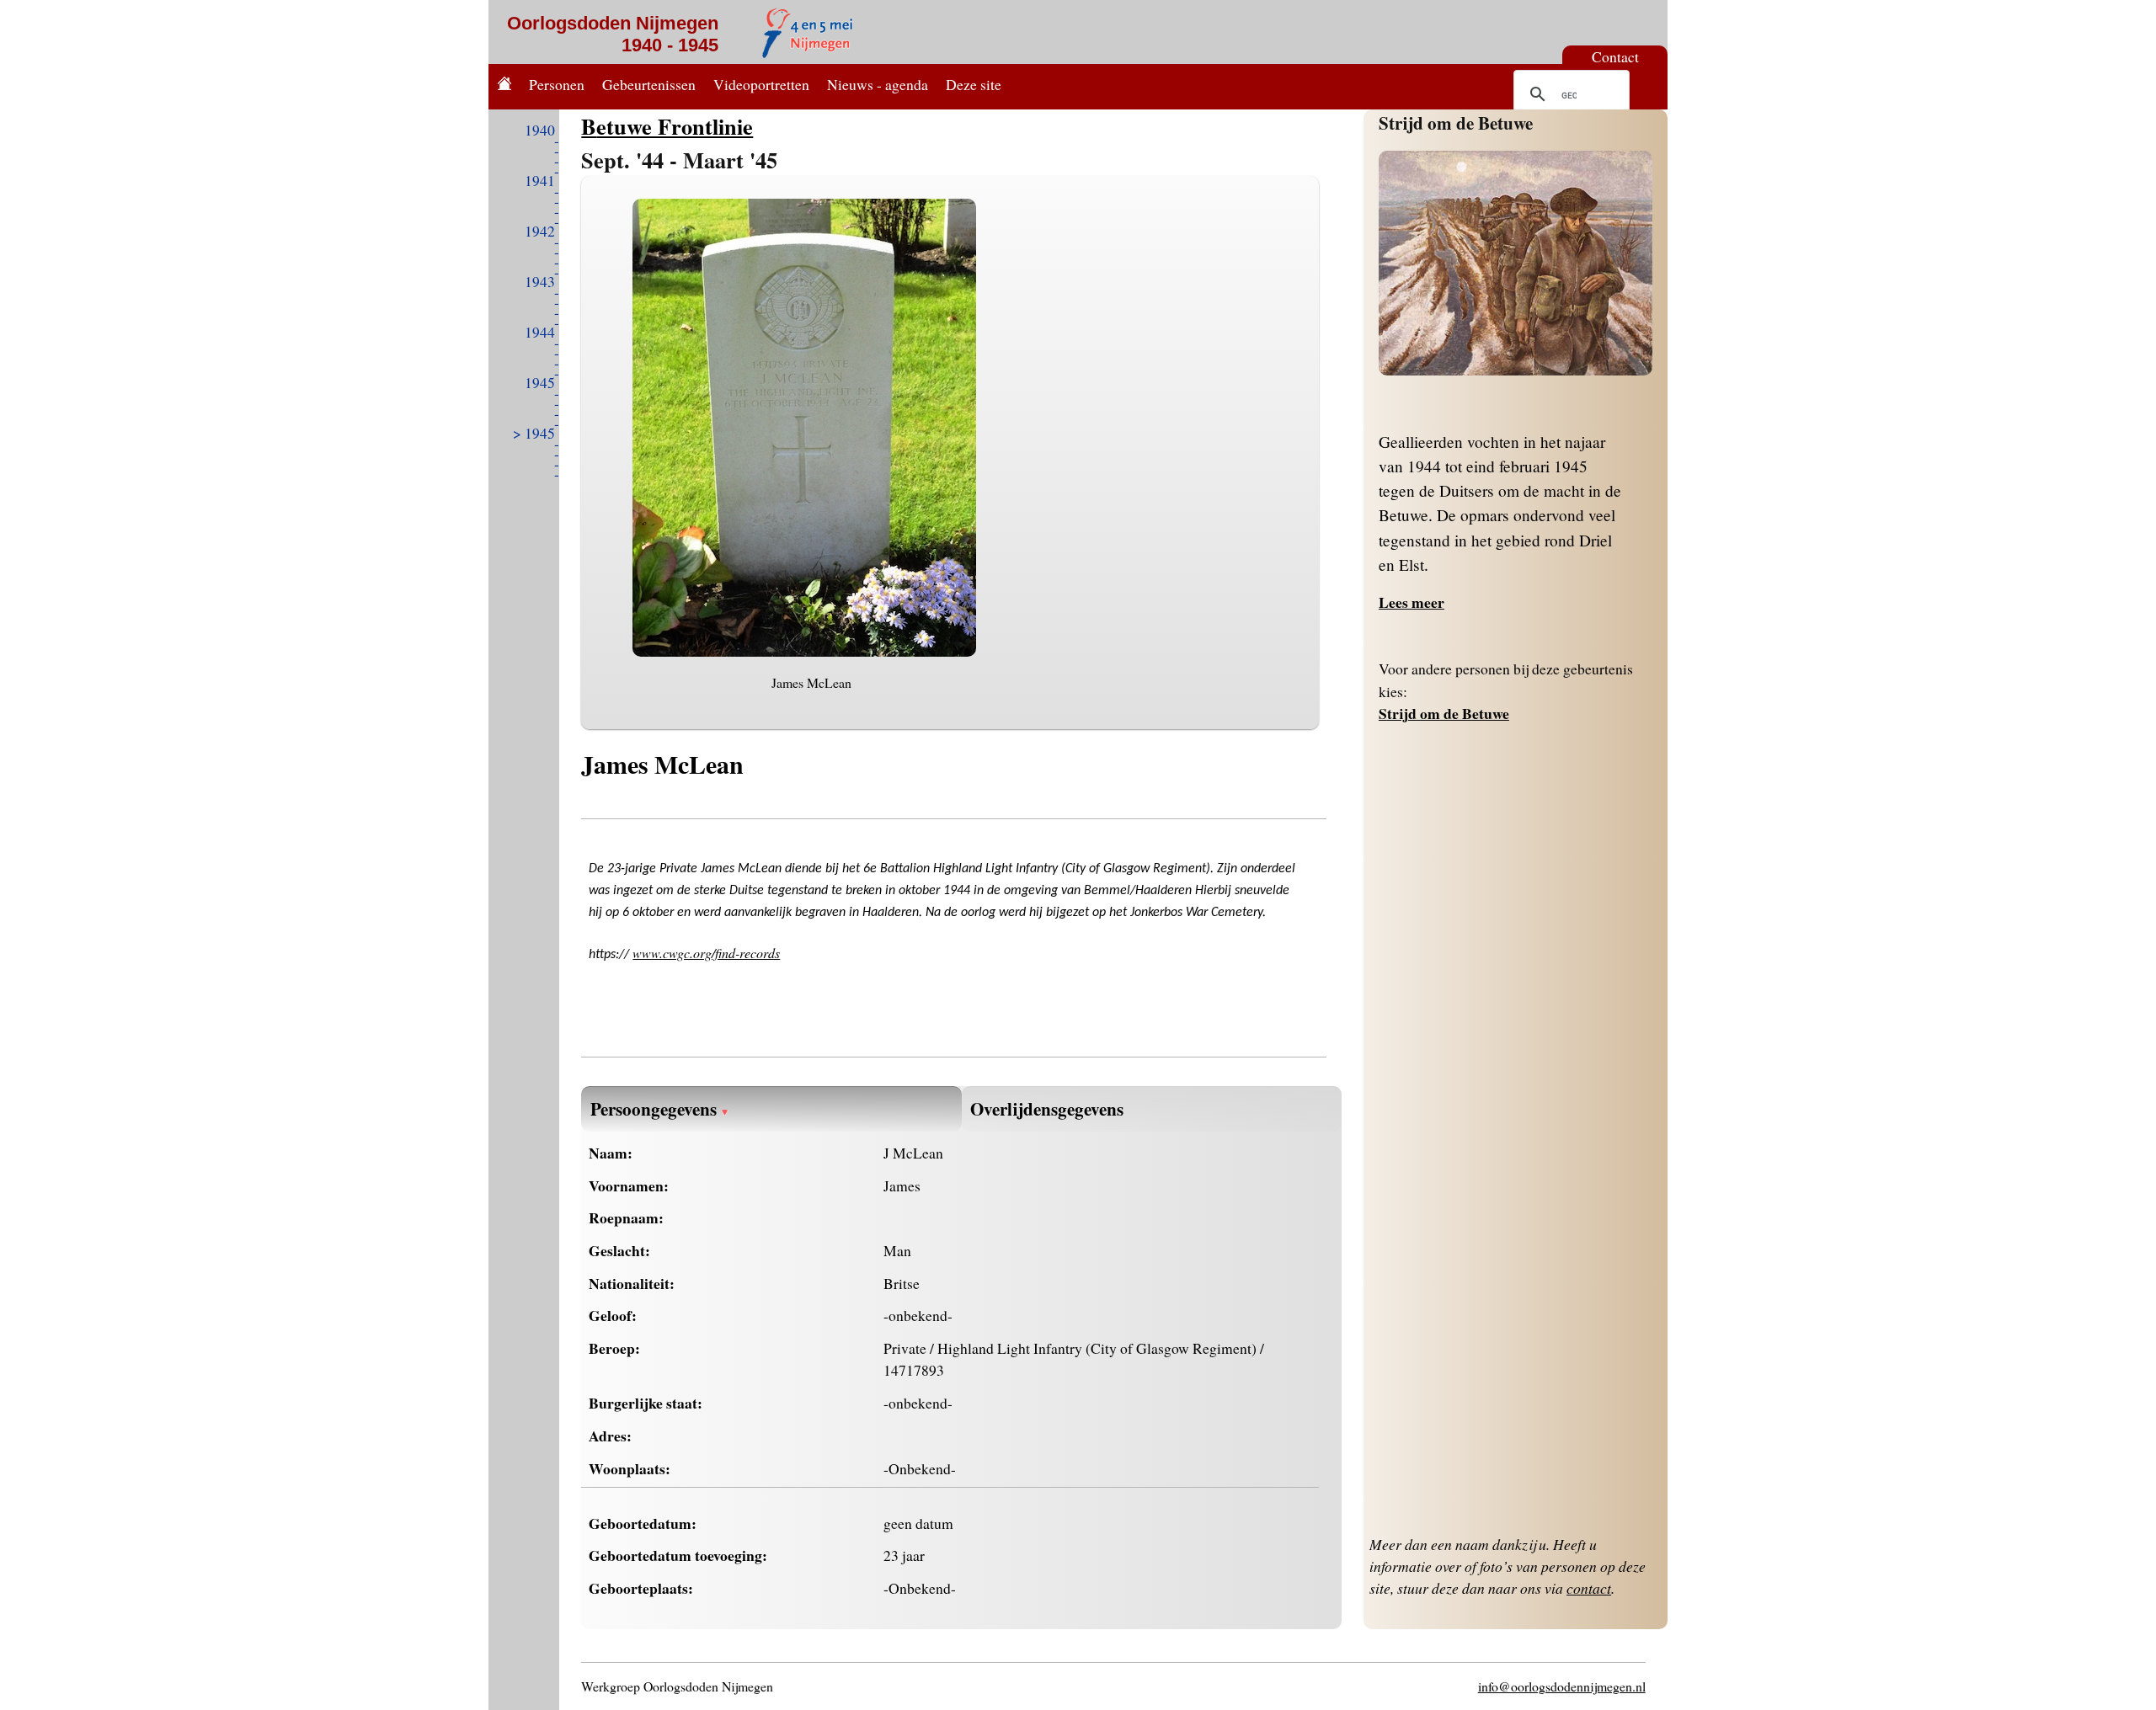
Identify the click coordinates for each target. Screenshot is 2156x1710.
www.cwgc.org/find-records (706, 953)
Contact (1615, 56)
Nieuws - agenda (878, 84)
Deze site (974, 84)
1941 (540, 180)
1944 (540, 332)
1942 (540, 231)
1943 (540, 281)
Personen (557, 84)
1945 (540, 382)
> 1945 (534, 433)
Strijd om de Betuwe (1456, 123)
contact (1589, 1588)
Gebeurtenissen (649, 84)
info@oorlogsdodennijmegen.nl (1562, 1686)
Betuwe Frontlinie (667, 126)
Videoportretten (761, 84)
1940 (540, 130)
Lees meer (1412, 602)
